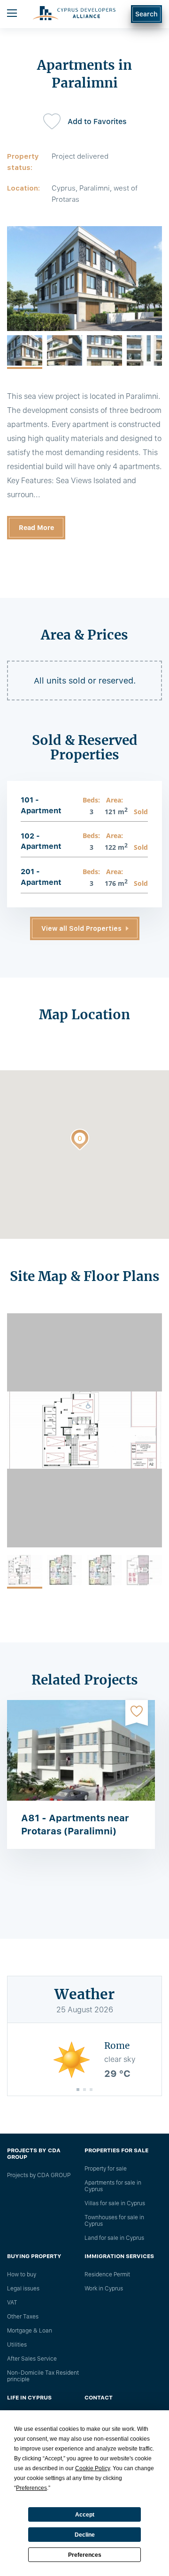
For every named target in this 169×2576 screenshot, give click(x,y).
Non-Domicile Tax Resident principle (43, 2376)
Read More (36, 528)
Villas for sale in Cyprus (115, 2203)
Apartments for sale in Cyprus (113, 2186)
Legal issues (23, 2289)
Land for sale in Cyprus (114, 2238)
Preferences (85, 2555)
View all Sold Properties (81, 928)
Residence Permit (107, 2274)
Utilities (17, 2345)
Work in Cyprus (104, 2289)
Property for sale (106, 2169)
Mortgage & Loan (30, 2331)
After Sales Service (32, 2359)
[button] (80, 1141)
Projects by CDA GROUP (39, 2175)
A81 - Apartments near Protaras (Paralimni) (75, 1825)
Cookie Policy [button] (92, 2468)
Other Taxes (23, 2317)
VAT (12, 2303)
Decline (85, 2535)
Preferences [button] (31, 2488)
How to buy (22, 2274)
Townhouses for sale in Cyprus (114, 2221)
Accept (85, 2515)
